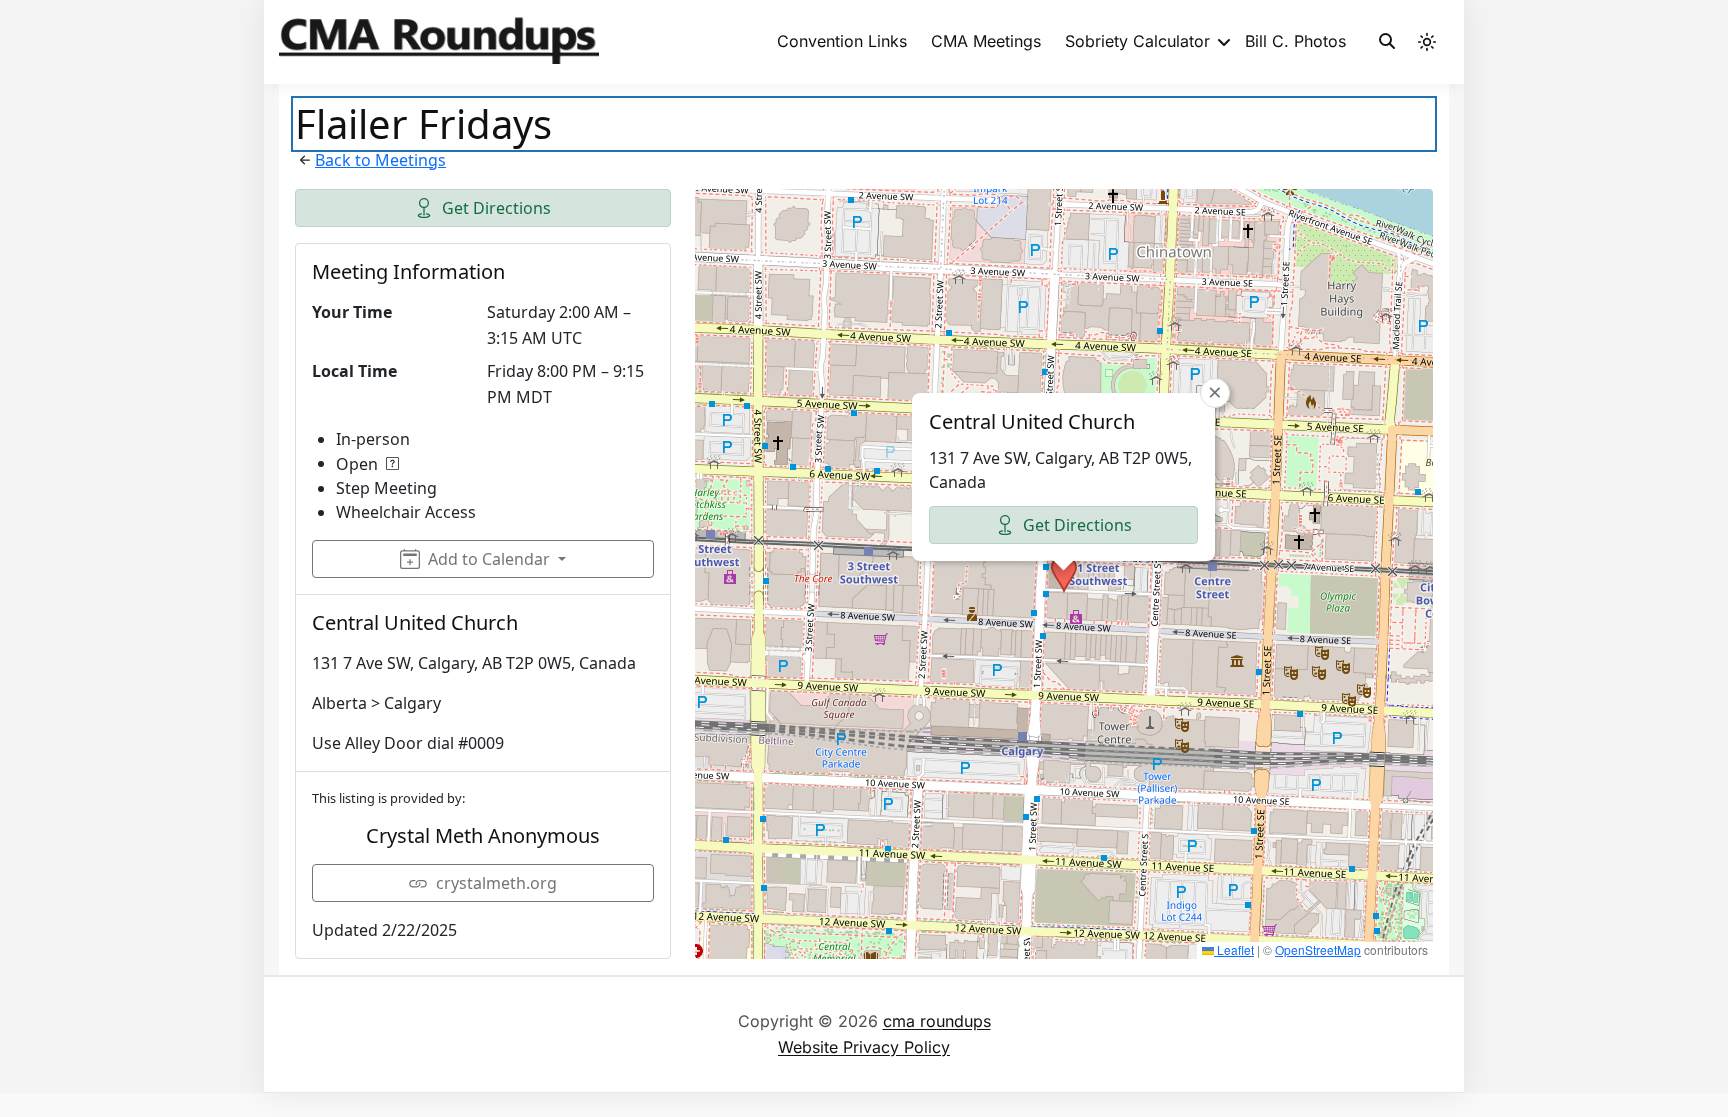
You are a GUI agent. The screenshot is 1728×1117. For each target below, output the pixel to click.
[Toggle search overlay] (1387, 42)
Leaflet (1234, 949)
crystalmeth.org (496, 883)
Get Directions (496, 208)
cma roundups (937, 1021)
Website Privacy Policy (864, 1047)
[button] (1064, 574)
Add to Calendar (489, 559)
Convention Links (842, 41)
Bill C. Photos (1295, 41)
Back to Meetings (380, 160)
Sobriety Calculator (1137, 41)
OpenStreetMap (1318, 949)
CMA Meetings (986, 41)
